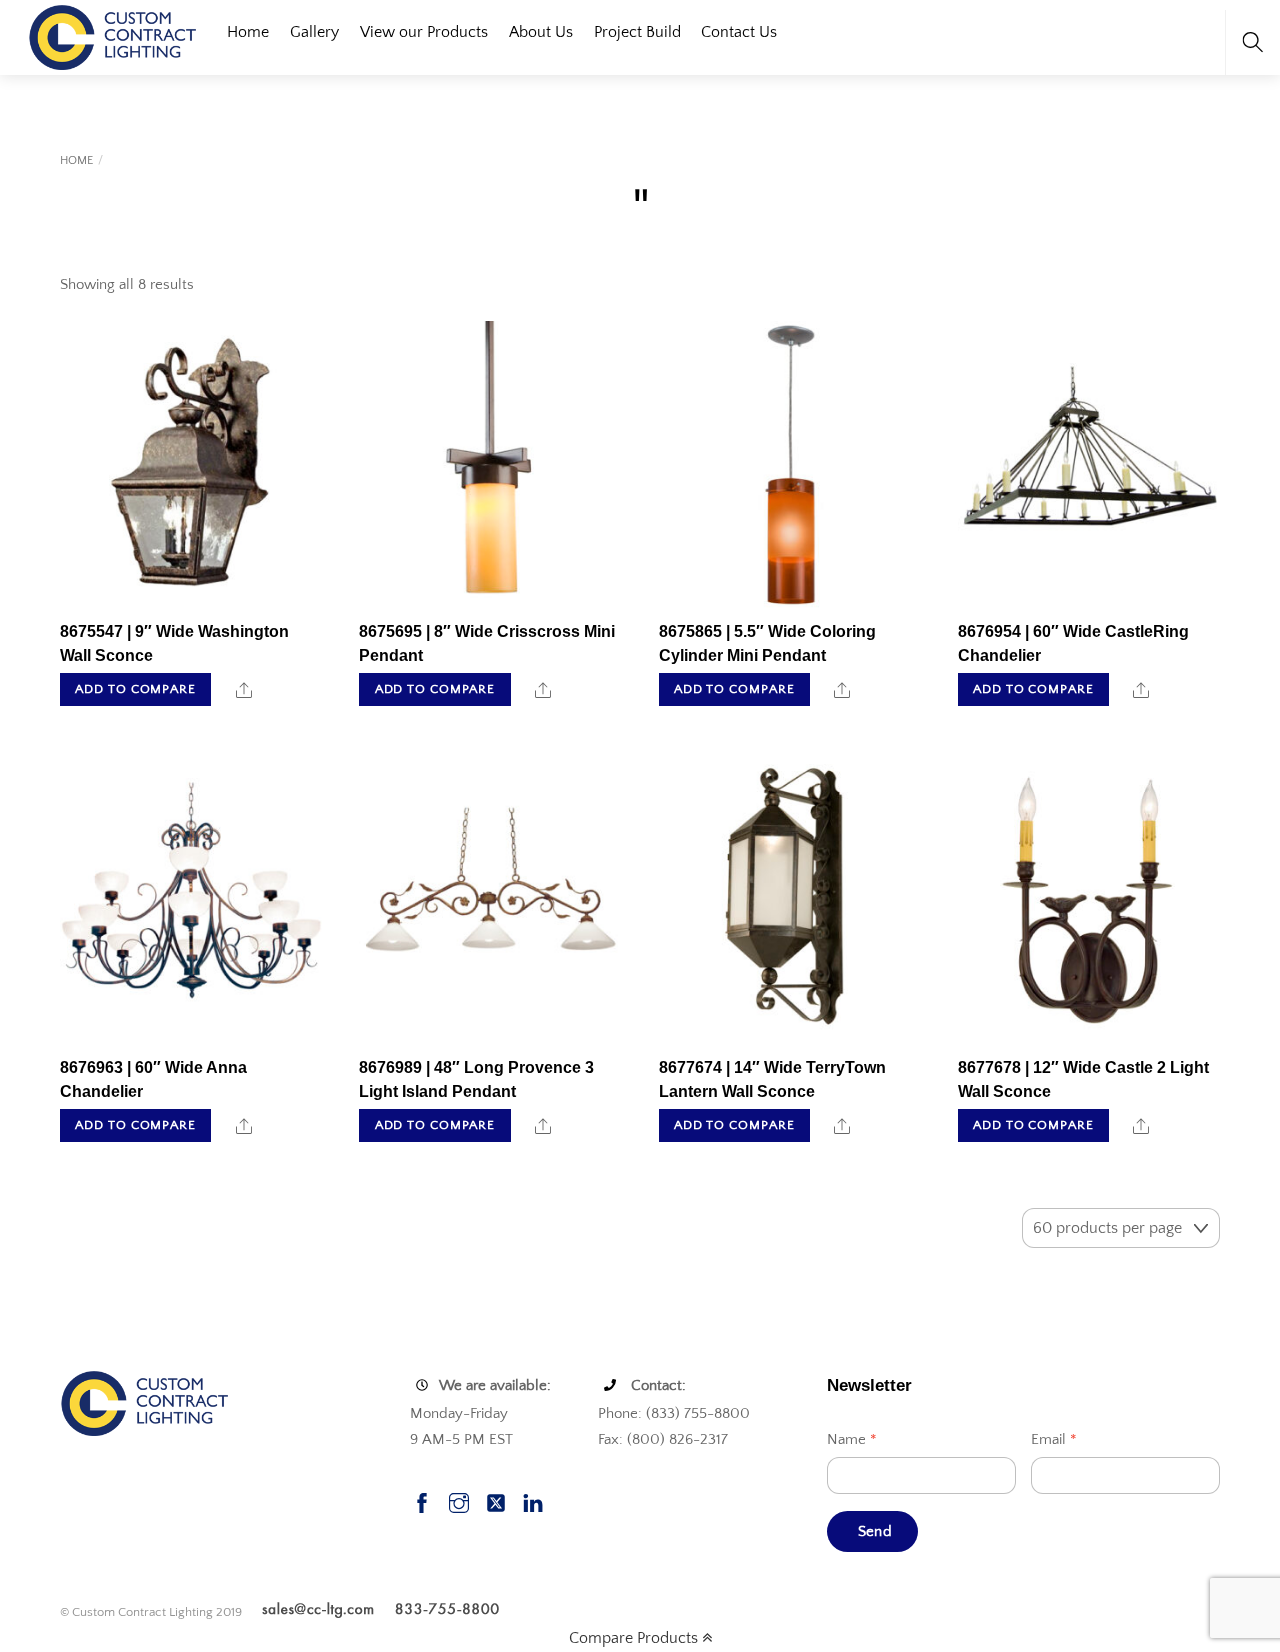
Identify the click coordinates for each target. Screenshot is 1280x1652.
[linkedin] (533, 1500)
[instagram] (459, 1500)
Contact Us (739, 32)
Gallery (314, 32)
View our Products (424, 32)
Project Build (637, 32)
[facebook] (422, 1500)
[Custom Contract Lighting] (113, 35)
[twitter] (496, 1500)
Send (875, 1531)
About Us (541, 32)
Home (248, 32)
